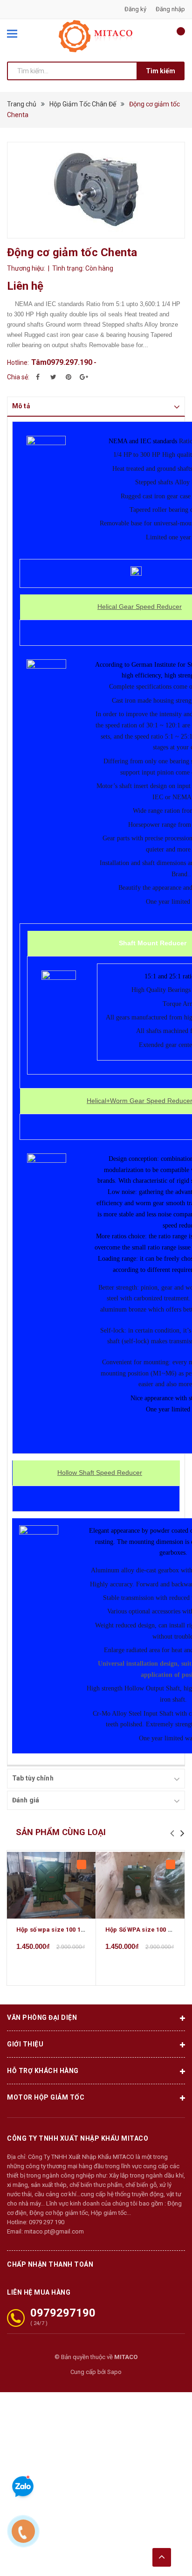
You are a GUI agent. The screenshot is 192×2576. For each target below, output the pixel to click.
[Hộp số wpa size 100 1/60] (51, 1885)
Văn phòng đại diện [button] (42, 2018)
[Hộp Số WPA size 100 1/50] (140, 1885)
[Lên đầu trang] (162, 2557)
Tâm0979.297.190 (62, 362)
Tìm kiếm (161, 71)
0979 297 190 (47, 2222)
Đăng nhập (170, 9)
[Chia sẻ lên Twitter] (53, 377)
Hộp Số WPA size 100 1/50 (143, 1930)
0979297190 (63, 2313)
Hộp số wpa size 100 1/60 (53, 1930)
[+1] (84, 377)
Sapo (114, 2372)
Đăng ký (135, 9)
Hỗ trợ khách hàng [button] (43, 2071)
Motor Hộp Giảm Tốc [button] (46, 2097)
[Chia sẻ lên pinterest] (69, 377)
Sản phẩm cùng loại (61, 1832)
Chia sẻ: (18, 377)
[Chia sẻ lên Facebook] (38, 377)
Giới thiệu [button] (25, 2044)
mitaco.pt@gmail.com (54, 2231)
